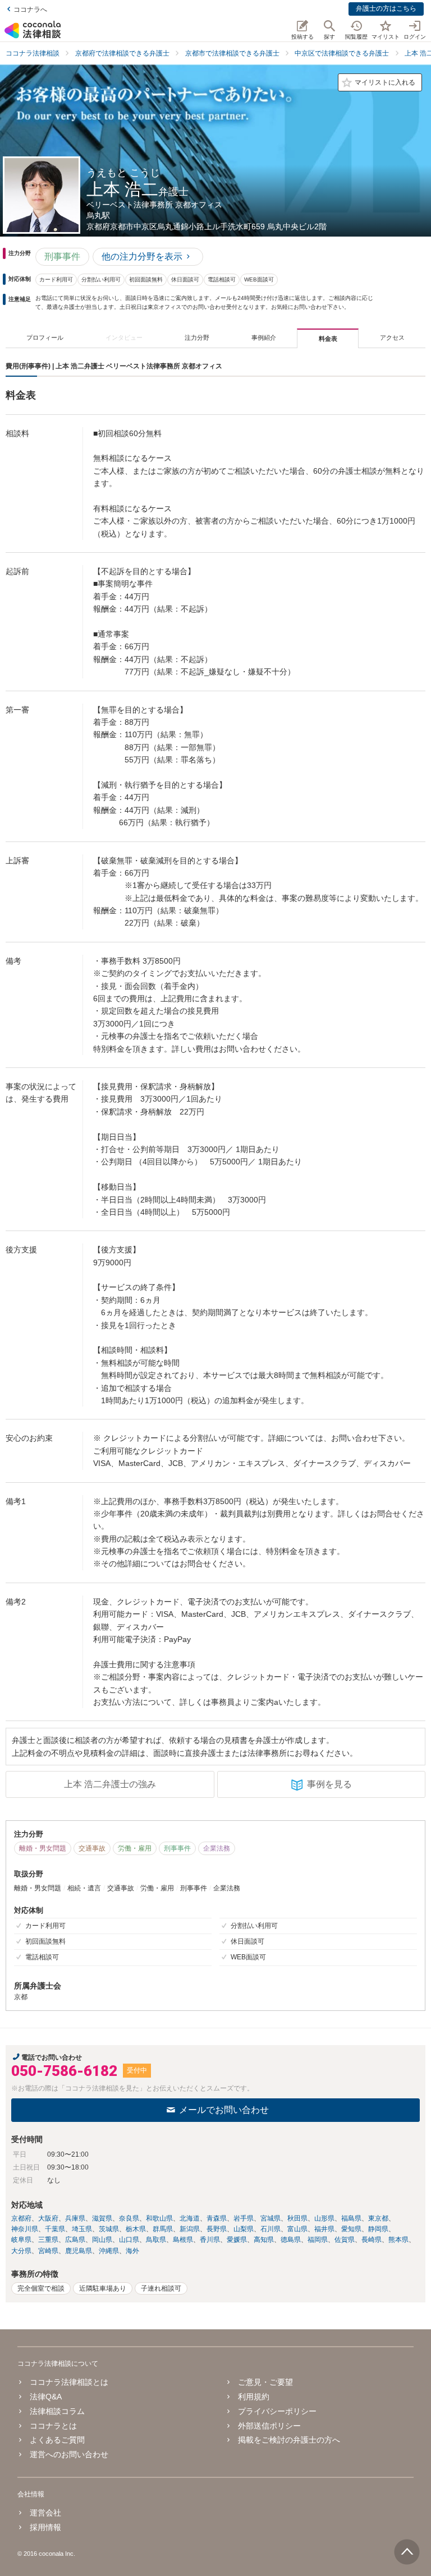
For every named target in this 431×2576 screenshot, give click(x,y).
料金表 (328, 339)
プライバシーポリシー (277, 2411)
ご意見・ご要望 (265, 2382)
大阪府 (48, 2218)
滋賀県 (102, 2218)
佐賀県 (345, 2240)
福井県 (324, 2229)
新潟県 (190, 2229)
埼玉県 (82, 2229)
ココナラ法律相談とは (69, 2382)
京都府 (21, 2218)
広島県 (75, 2240)
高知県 (264, 2240)
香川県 (210, 2240)
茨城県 (109, 2229)
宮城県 (270, 2218)
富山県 (297, 2229)
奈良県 (129, 2218)
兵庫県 (75, 2218)
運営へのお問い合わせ (69, 2454)
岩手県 (244, 2218)
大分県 (21, 2251)
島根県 (183, 2240)
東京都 (378, 2218)
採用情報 (45, 2527)
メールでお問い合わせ (224, 2110)
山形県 (324, 2218)
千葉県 (55, 2229)
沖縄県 (109, 2251)
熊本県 (398, 2240)
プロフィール (45, 337)
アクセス (392, 337)
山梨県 (244, 2229)
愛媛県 (237, 2240)
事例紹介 (264, 337)
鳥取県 (156, 2240)
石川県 (270, 2229)
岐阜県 (21, 2240)
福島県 (351, 2218)
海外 (132, 2251)
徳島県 (291, 2240)
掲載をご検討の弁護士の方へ (289, 2440)
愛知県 (351, 2229)
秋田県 (297, 2218)
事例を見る (329, 1784)
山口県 (129, 2240)
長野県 (217, 2229)
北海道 (190, 2218)
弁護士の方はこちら (386, 8)
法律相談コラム (57, 2411)
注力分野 (197, 337)
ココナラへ (30, 10)
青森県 (217, 2218)
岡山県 (102, 2240)
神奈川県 (25, 2229)
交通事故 (92, 1848)
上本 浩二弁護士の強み (110, 1784)
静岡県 (378, 2229)
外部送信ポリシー (269, 2426)
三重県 (48, 2240)
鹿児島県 (79, 2251)
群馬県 (163, 2229)
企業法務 (217, 1848)
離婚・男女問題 (43, 1848)
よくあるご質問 (57, 2440)
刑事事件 (62, 256)
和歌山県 (159, 2218)
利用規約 (254, 2397)
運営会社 (45, 2513)
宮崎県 (48, 2251)
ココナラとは (53, 2426)
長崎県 (372, 2240)
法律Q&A (46, 2397)
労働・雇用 (135, 1848)
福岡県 (318, 2240)
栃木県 (136, 2229)
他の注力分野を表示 (142, 256)
